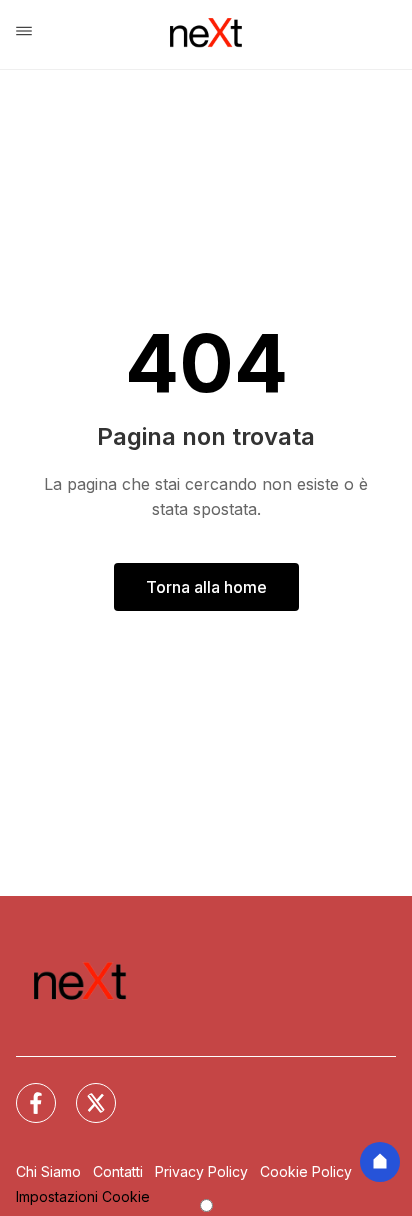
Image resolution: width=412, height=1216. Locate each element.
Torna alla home (206, 587)
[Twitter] (84, 1091)
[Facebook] (24, 1091)
